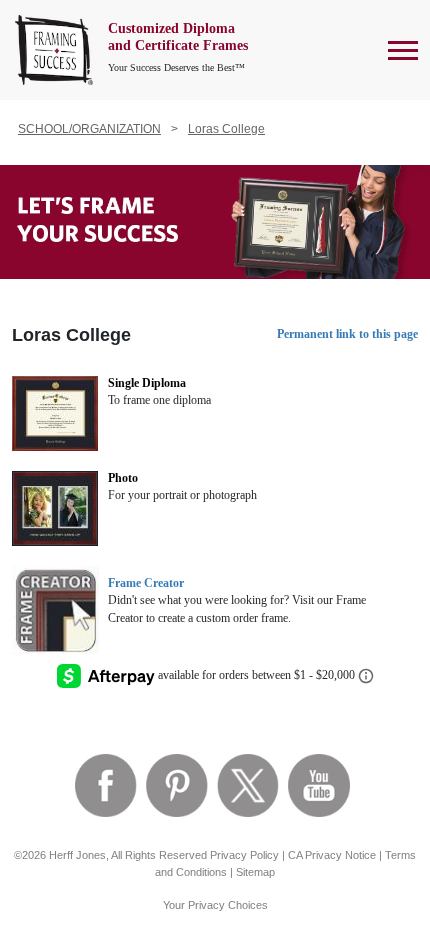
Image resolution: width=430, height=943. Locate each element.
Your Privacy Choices (215, 905)
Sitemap (255, 872)
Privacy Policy (244, 855)
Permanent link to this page (347, 334)
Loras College (226, 129)
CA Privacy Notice (332, 855)
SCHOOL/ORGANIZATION (89, 129)
